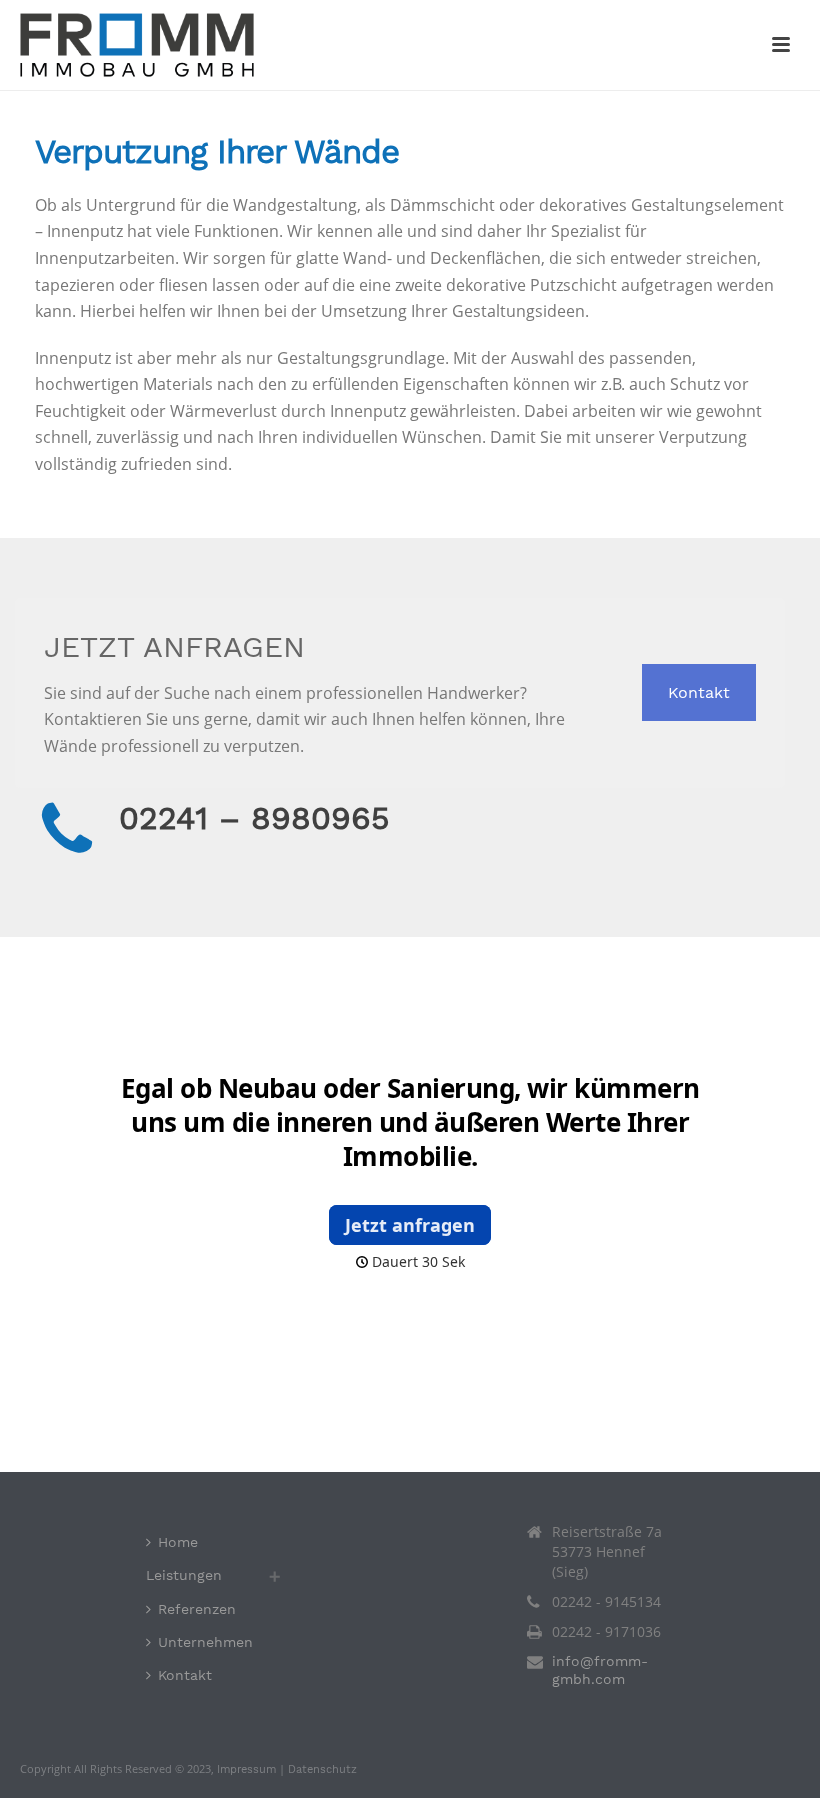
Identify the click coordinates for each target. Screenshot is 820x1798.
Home (178, 1542)
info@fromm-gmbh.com (600, 1670)
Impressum (246, 1769)
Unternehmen (205, 1642)
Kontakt (699, 692)
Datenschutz (322, 1769)
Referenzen (197, 1609)
